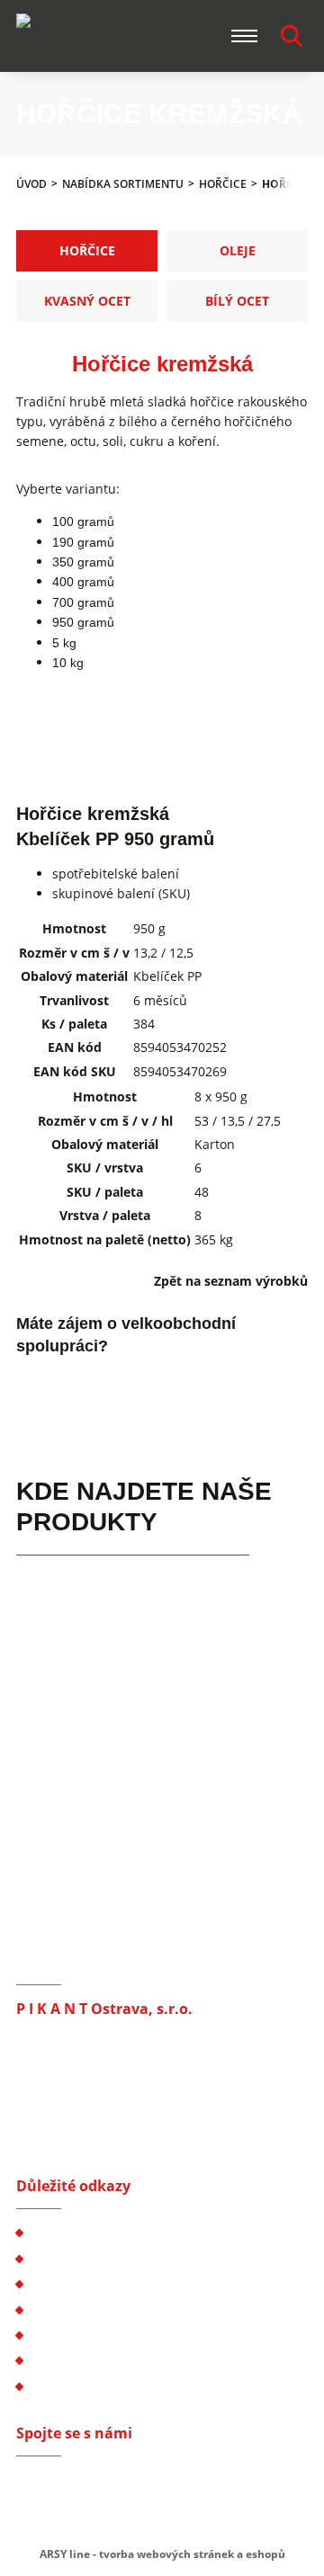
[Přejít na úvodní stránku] (84, 36)
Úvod (31, 184)
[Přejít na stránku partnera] (62, 1590)
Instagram (62, 2483)
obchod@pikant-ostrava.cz (123, 2125)
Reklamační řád (76, 2283)
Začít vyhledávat (292, 36)
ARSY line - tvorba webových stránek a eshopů (162, 2554)
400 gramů (83, 582)
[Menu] (244, 36)
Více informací (87, 1385)
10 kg (68, 663)
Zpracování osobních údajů (112, 2258)
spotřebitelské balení (116, 874)
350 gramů (83, 562)
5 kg (64, 643)
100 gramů (83, 521)
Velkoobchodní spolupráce (109, 2309)
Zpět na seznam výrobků (231, 1281)
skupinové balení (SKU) (121, 893)
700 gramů (83, 602)
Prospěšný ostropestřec (100, 2360)
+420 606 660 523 (95, 2105)
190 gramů (83, 542)
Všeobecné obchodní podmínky (124, 2232)
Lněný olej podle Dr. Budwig (114, 2335)
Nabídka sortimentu (123, 184)
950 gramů (83, 622)
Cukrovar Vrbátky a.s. (93, 2386)
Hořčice (223, 184)
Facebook (30, 2483)
